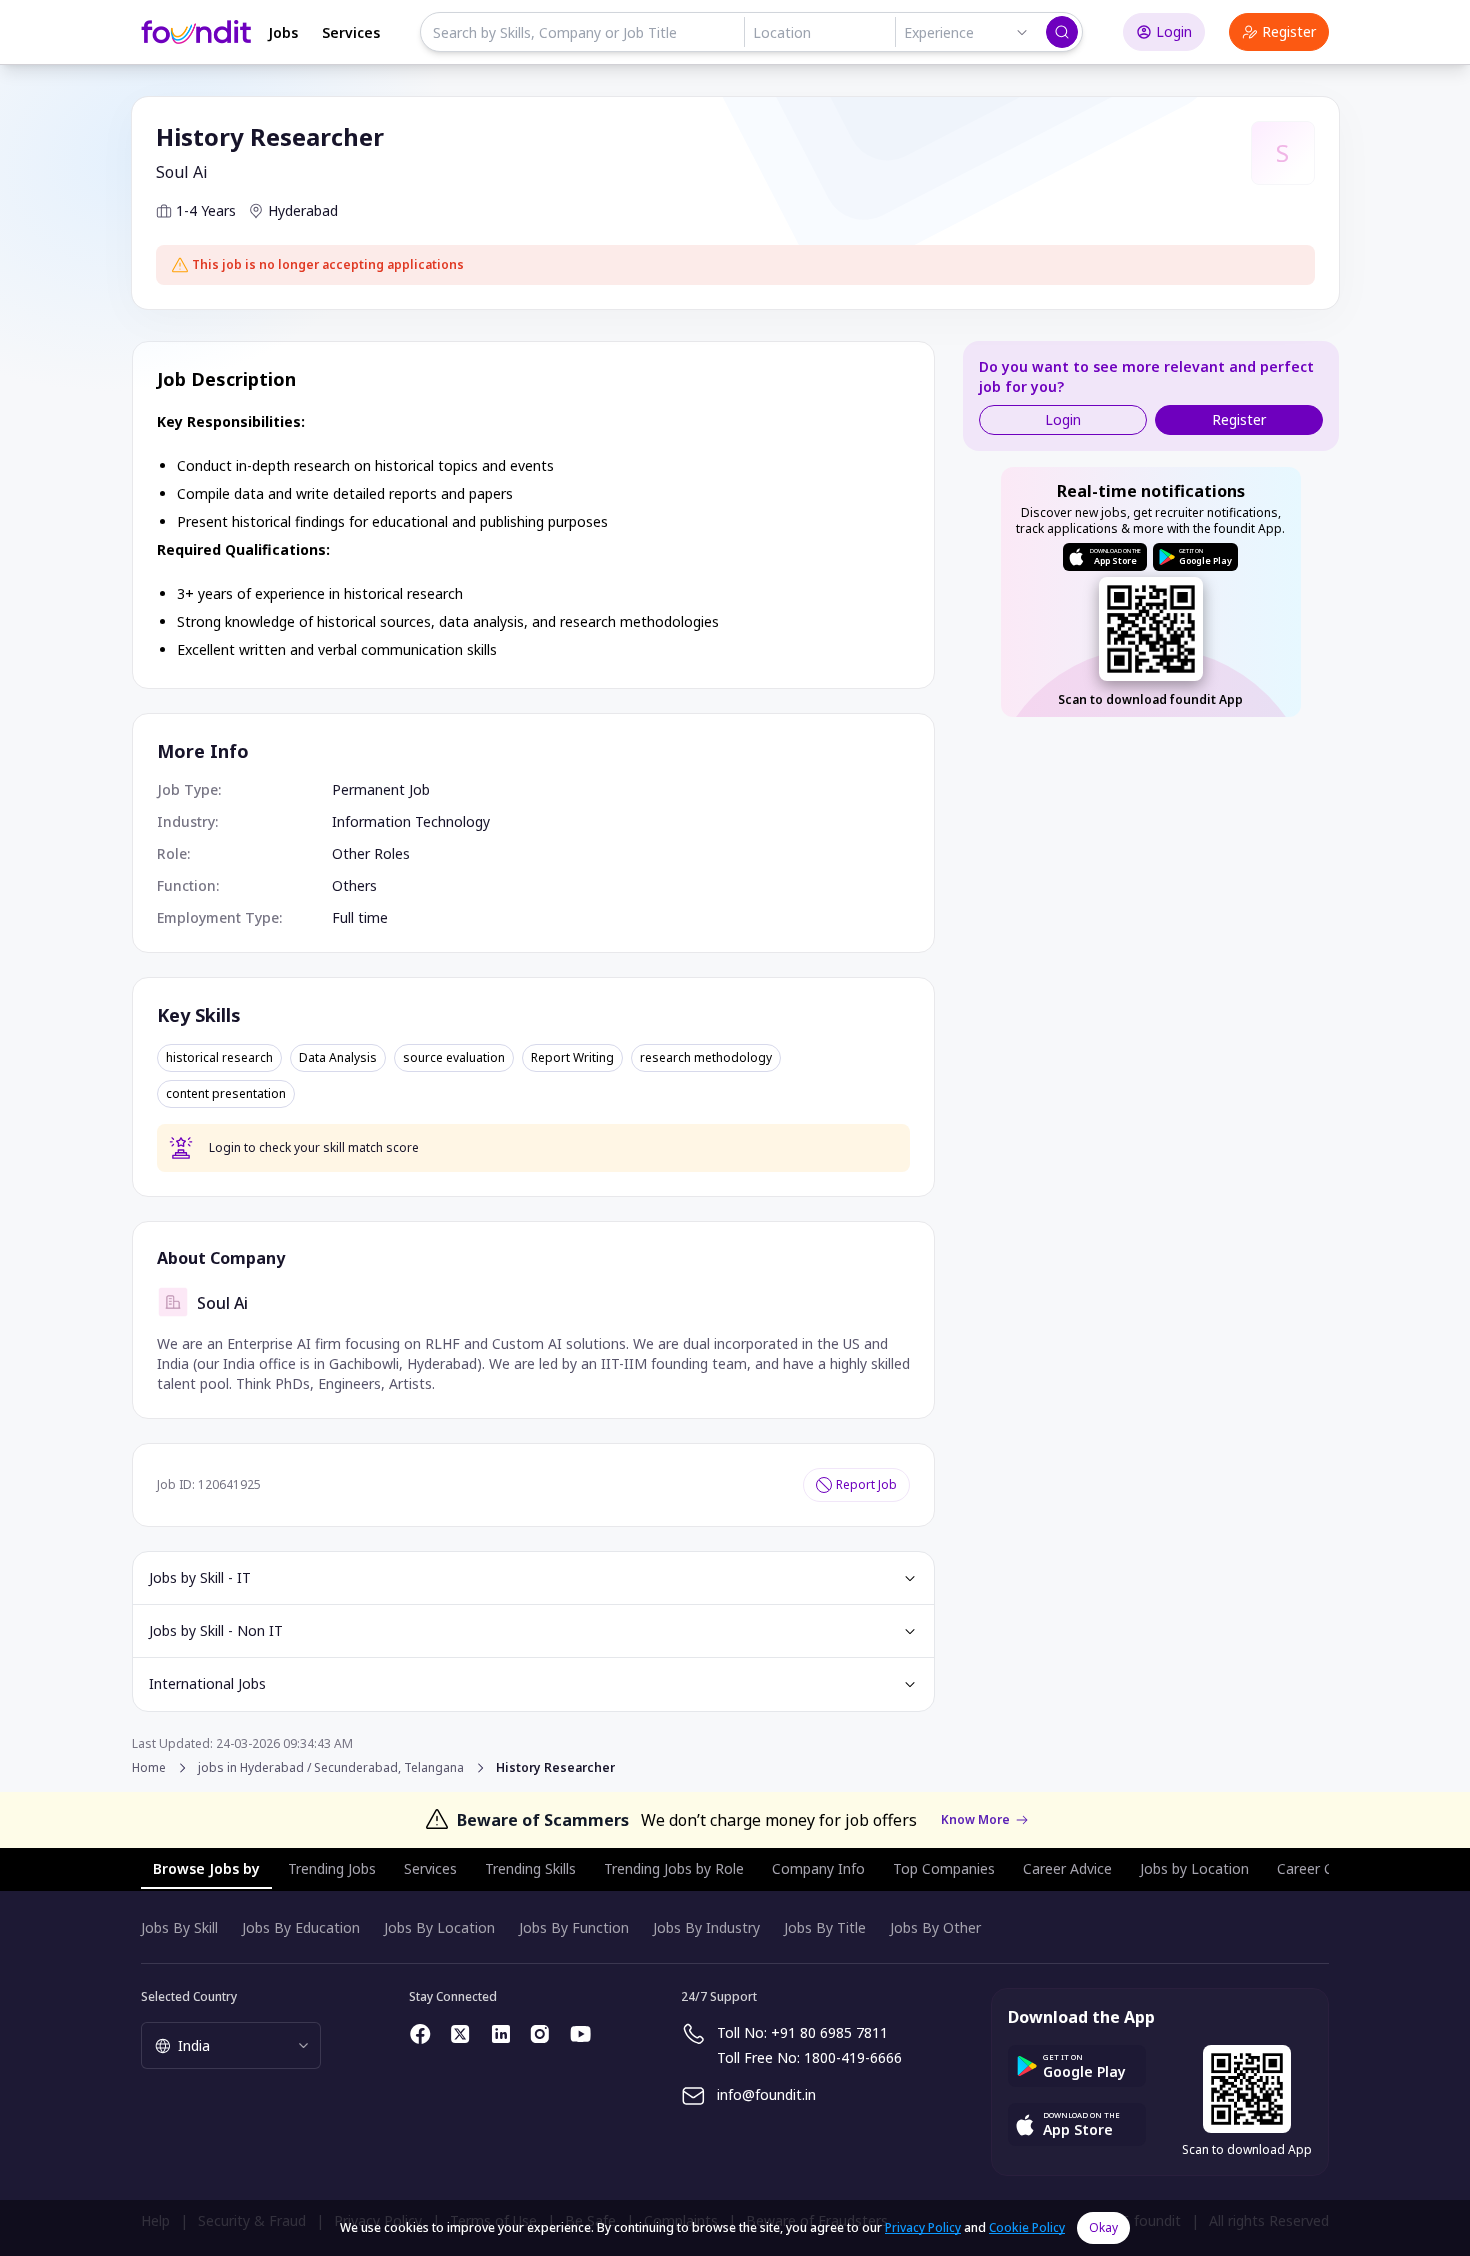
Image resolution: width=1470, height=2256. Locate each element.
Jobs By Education (301, 1927)
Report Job (866, 1484)
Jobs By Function (574, 1927)
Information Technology (411, 821)
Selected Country (189, 1996)
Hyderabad (303, 210)
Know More (975, 1820)
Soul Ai (182, 172)
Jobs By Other (935, 1927)
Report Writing (572, 1058)
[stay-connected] (421, 2034)
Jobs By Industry (706, 1927)
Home (149, 1767)
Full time (360, 917)
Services (351, 32)
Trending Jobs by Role (674, 1868)
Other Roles (371, 853)
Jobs (283, 32)
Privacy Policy (923, 2227)
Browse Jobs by (206, 1868)
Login (1174, 31)
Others (354, 885)
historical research (219, 1058)
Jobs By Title (825, 1927)
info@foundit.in (766, 2094)
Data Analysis (338, 1058)
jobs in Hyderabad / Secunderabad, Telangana (331, 1768)
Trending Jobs (332, 1868)
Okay (1103, 2227)
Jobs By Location (439, 1927)
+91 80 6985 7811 (829, 2032)
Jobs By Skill (179, 1927)
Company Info (818, 1868)
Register (1289, 31)
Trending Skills (530, 1868)
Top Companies (944, 1868)
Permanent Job (381, 789)
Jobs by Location (1194, 1868)
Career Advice (1067, 1868)
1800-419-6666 (853, 2057)
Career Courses (1327, 1868)
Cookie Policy (1027, 2227)
